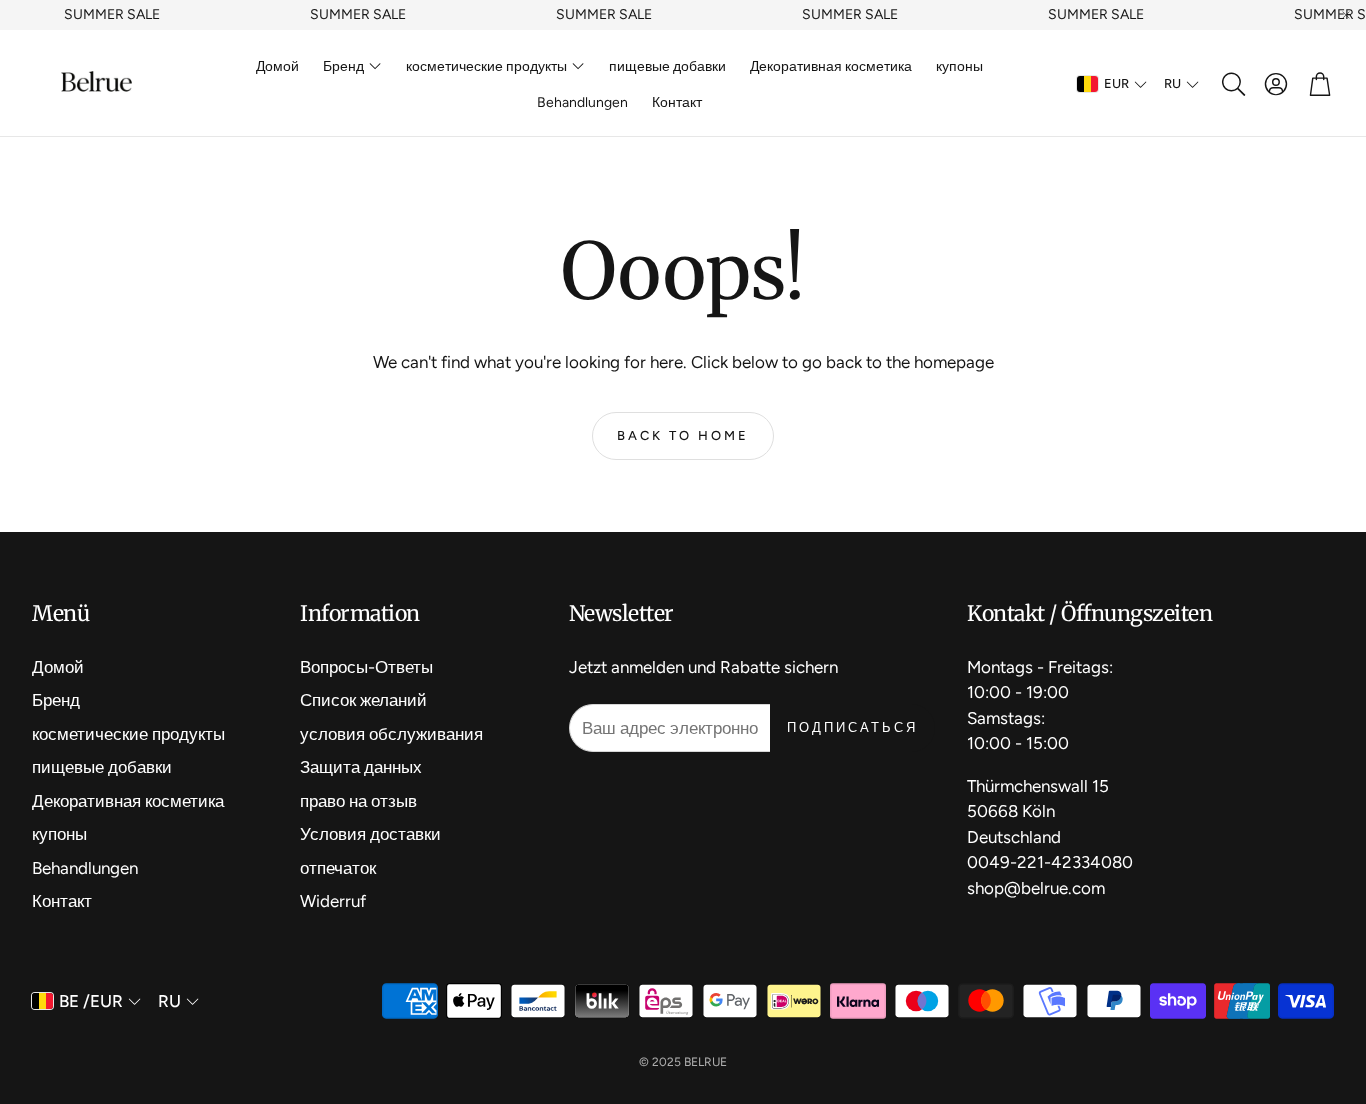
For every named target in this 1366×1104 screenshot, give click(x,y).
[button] (1232, 84)
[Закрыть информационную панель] (1346, 15)
